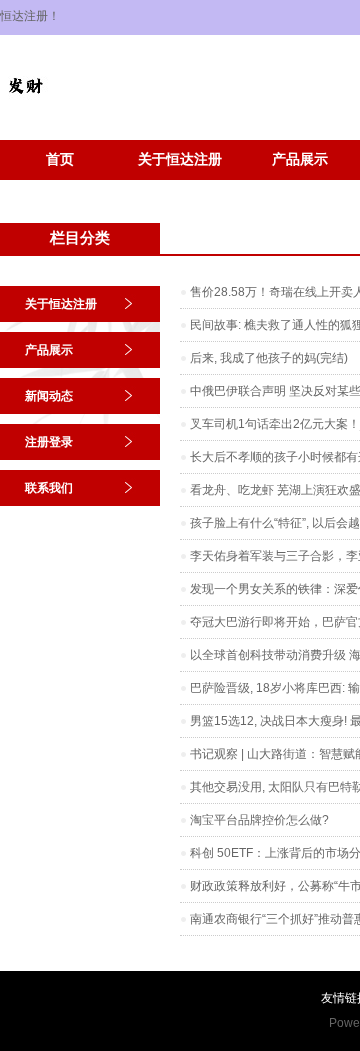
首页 (60, 159)
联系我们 (49, 488)
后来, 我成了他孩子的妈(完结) (269, 358)
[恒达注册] (25, 106)
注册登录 (49, 442)
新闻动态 (49, 396)
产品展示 (300, 159)
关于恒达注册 (180, 159)
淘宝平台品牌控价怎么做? (259, 820)
